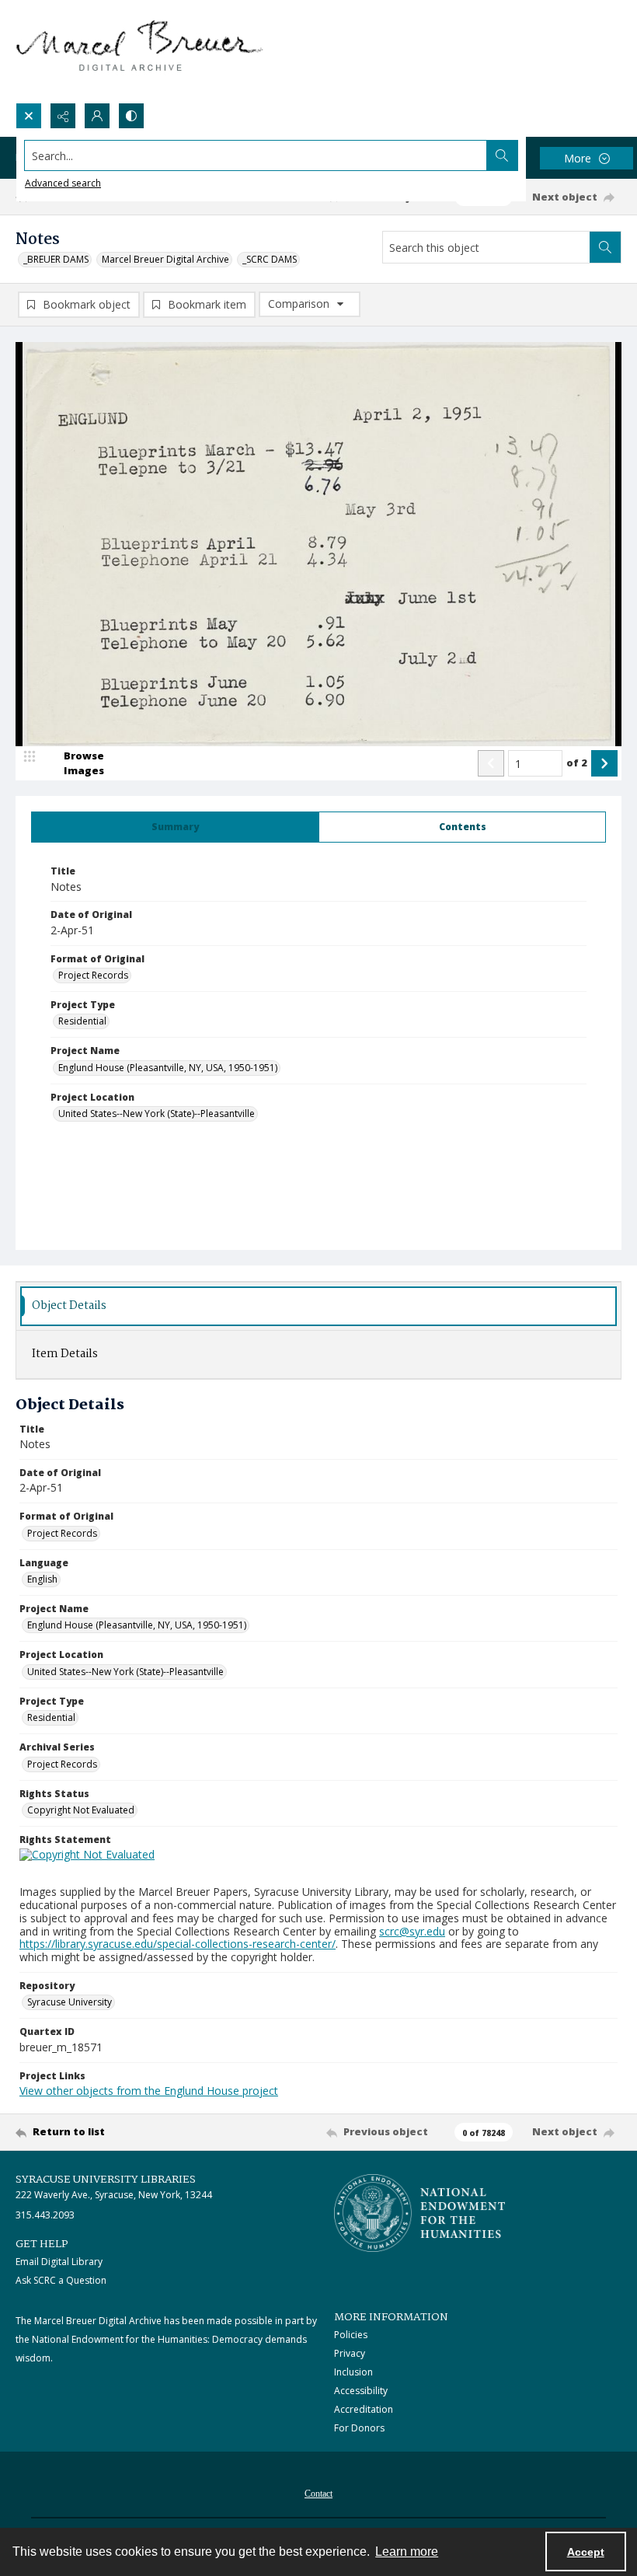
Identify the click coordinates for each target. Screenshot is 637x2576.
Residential (82, 1021)
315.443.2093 (45, 2215)
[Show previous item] (491, 763)
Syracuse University (70, 2002)
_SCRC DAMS (270, 259)
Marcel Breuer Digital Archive (165, 259)
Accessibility (361, 2391)
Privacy (350, 2353)
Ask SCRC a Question (61, 2280)
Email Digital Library (59, 2262)
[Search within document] (605, 247)
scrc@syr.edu (412, 1931)
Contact (318, 2494)
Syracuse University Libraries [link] (106, 2180)
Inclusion (353, 2372)
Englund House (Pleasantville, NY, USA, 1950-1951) (168, 1068)
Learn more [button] (407, 2552)
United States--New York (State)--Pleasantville (157, 1113)
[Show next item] (604, 763)
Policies (351, 2335)
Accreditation (364, 2409)
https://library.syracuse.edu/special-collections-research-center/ (178, 1944)
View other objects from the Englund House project (149, 2091)
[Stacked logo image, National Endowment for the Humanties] (419, 2213)
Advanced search (63, 183)
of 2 (577, 763)
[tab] (175, 827)
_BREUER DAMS (56, 259)
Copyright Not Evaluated (81, 1810)
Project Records (93, 975)
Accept (586, 2552)
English (42, 1579)
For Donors (359, 2428)
